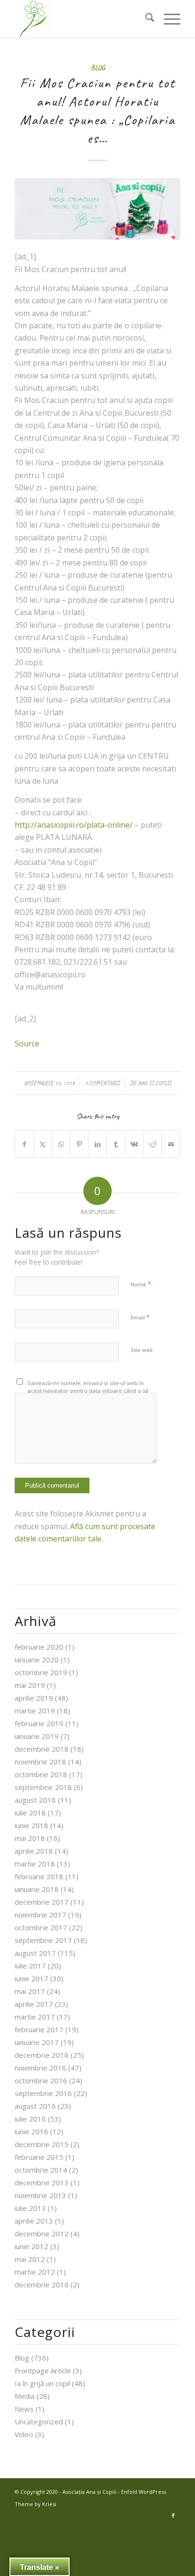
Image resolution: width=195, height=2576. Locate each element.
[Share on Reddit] (153, 1144)
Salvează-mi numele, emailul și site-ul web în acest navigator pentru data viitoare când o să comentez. (88, 1391)
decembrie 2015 (42, 2144)
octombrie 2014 (41, 2170)
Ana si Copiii (155, 1083)
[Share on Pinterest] (80, 1144)
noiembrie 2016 (40, 2068)
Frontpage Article (43, 2371)
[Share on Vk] (134, 1144)
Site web (142, 1350)
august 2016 (35, 2106)
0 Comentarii (102, 1083)
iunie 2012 (31, 2246)
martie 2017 (35, 2017)
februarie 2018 (39, 1876)
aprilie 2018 (34, 1851)
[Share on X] (43, 1144)
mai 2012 (30, 2259)
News (24, 2409)
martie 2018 (35, 1864)
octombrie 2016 (41, 2080)
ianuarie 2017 (37, 2042)
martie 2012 (35, 2272)
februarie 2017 (39, 2029)
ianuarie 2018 (37, 1889)
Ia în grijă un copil (42, 2383)
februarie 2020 (39, 1647)
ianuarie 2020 (37, 1660)
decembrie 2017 (42, 1902)
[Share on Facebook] (24, 1144)
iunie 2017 (31, 1978)
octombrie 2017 (41, 1927)
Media (25, 2396)
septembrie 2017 (43, 1940)
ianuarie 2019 (37, 1736)
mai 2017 (30, 1991)
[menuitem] (145, 19)
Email (140, 1317)
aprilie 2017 (34, 2004)
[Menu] (167, 19)
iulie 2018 (30, 1813)
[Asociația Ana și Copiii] (81, 19)
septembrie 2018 (43, 1787)
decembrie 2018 (42, 1749)
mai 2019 (30, 1685)
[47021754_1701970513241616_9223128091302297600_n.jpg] (97, 209)
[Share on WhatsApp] (61, 1144)
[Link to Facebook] (173, 2516)
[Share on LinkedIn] (98, 1144)
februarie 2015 (39, 2157)
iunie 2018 (31, 1825)
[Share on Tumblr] (116, 1144)
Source (27, 1044)
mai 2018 (30, 1838)
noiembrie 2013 (40, 2195)
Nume (141, 1284)
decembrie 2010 (42, 2285)
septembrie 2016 (43, 2093)
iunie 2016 (31, 2131)
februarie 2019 (39, 1723)
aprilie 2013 (34, 2221)
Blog (98, 68)
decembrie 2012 (42, 2234)
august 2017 (35, 1953)
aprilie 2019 (34, 1698)
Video (24, 2434)
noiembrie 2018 (40, 1762)
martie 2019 (35, 1711)
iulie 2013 (30, 2208)
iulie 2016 (30, 2119)
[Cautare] (145, 19)
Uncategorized (39, 2422)
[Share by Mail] (171, 1144)
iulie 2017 (30, 1966)
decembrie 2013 (42, 2182)
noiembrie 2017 (40, 1915)
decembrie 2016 (42, 2055)
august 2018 (35, 1800)
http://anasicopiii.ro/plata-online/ (74, 825)
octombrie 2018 (41, 1774)
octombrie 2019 (41, 1672)
